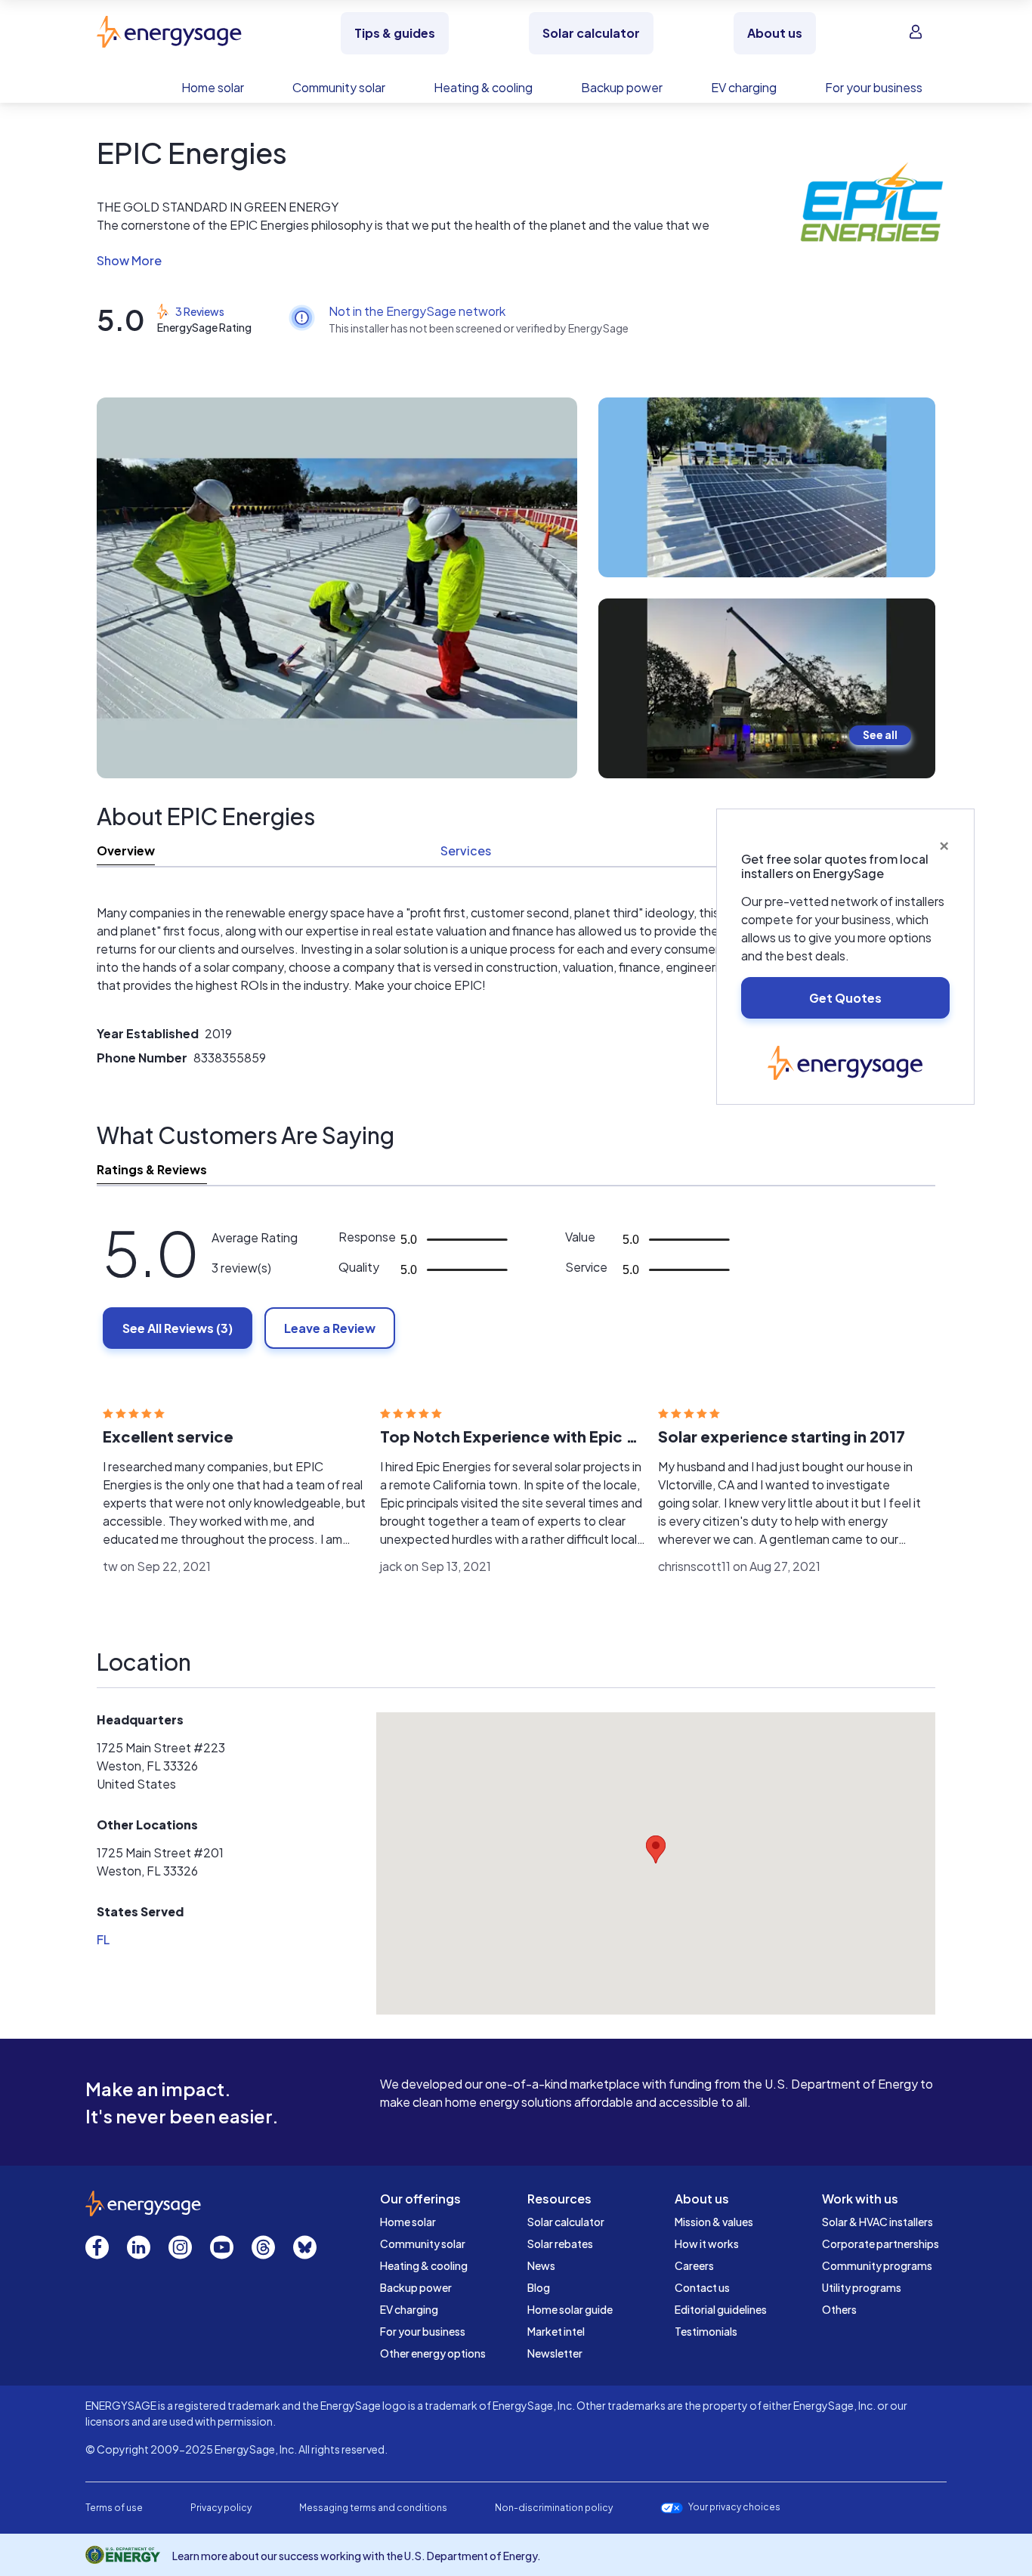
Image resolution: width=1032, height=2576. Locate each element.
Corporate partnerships (881, 2244)
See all (880, 734)
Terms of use (114, 2508)
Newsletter (555, 2353)
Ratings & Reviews (152, 1169)
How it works (707, 2244)
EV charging (409, 2309)
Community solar (423, 2244)
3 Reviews (200, 311)
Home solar (408, 2222)
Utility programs (862, 2287)
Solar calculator (566, 2222)
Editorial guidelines (721, 2309)
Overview (126, 850)
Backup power (416, 2287)
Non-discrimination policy (554, 2508)
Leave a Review (330, 1328)
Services (466, 850)
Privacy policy (221, 2508)
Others (839, 2309)
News (541, 2265)
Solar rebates (560, 2244)
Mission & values (714, 2222)
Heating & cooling (424, 2265)
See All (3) (178, 1328)
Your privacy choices (734, 2507)
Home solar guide (570, 2309)
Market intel (556, 2331)
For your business (423, 2331)
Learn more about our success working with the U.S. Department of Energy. (357, 2556)
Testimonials (706, 2331)
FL (103, 1939)
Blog (539, 2287)
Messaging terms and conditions (373, 2508)
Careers (694, 2265)
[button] (408, 261)
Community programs (877, 2265)
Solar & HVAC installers (878, 2222)
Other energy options (433, 2353)
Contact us (702, 2287)
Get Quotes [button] (845, 998)
